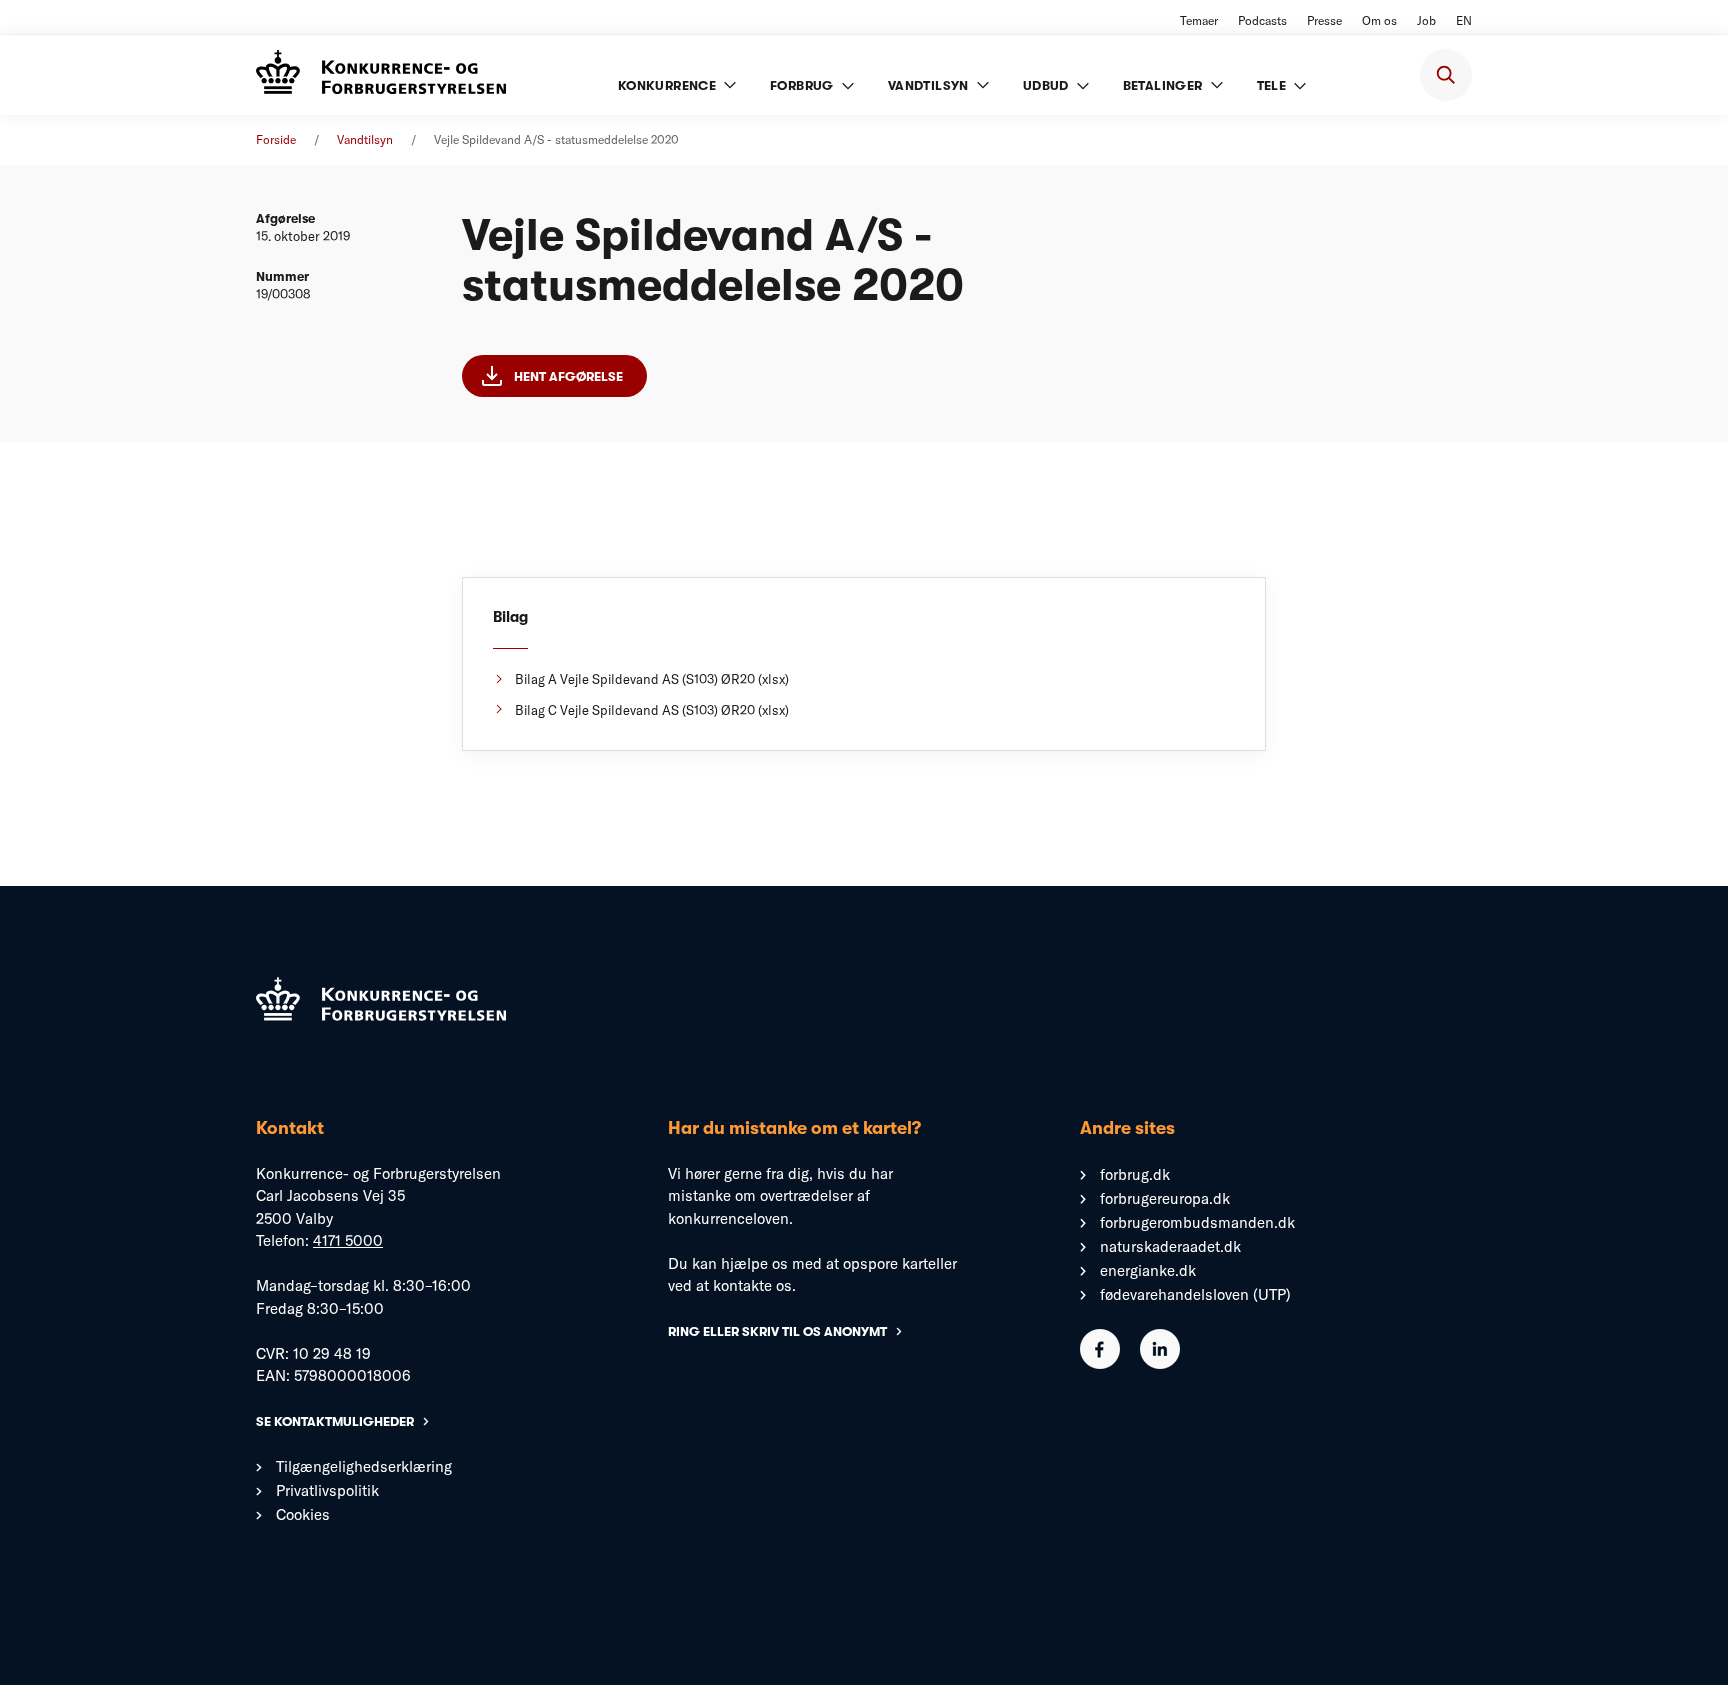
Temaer (1199, 20)
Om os (1379, 20)
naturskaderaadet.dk (1170, 1246)
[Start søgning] (1446, 75)
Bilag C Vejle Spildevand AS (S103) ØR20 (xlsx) (652, 710)
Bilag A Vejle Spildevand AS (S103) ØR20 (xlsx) (652, 679)
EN (1464, 20)
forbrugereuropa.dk (1165, 1198)
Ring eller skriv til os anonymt (777, 1331)
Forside (276, 139)
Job (1426, 20)
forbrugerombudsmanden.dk (1197, 1222)
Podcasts (1262, 20)
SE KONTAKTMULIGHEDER (335, 1421)
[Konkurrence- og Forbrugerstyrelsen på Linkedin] (1160, 1363)
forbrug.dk (1135, 1174)
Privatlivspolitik (327, 1490)
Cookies (303, 1514)
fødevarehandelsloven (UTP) (1195, 1294)
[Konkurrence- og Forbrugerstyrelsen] (381, 74)
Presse (1324, 20)
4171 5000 (348, 1240)
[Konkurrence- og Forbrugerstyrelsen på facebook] (1100, 1363)
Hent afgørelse (568, 376)
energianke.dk (1148, 1270)
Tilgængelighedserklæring (364, 1466)
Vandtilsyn (365, 139)
